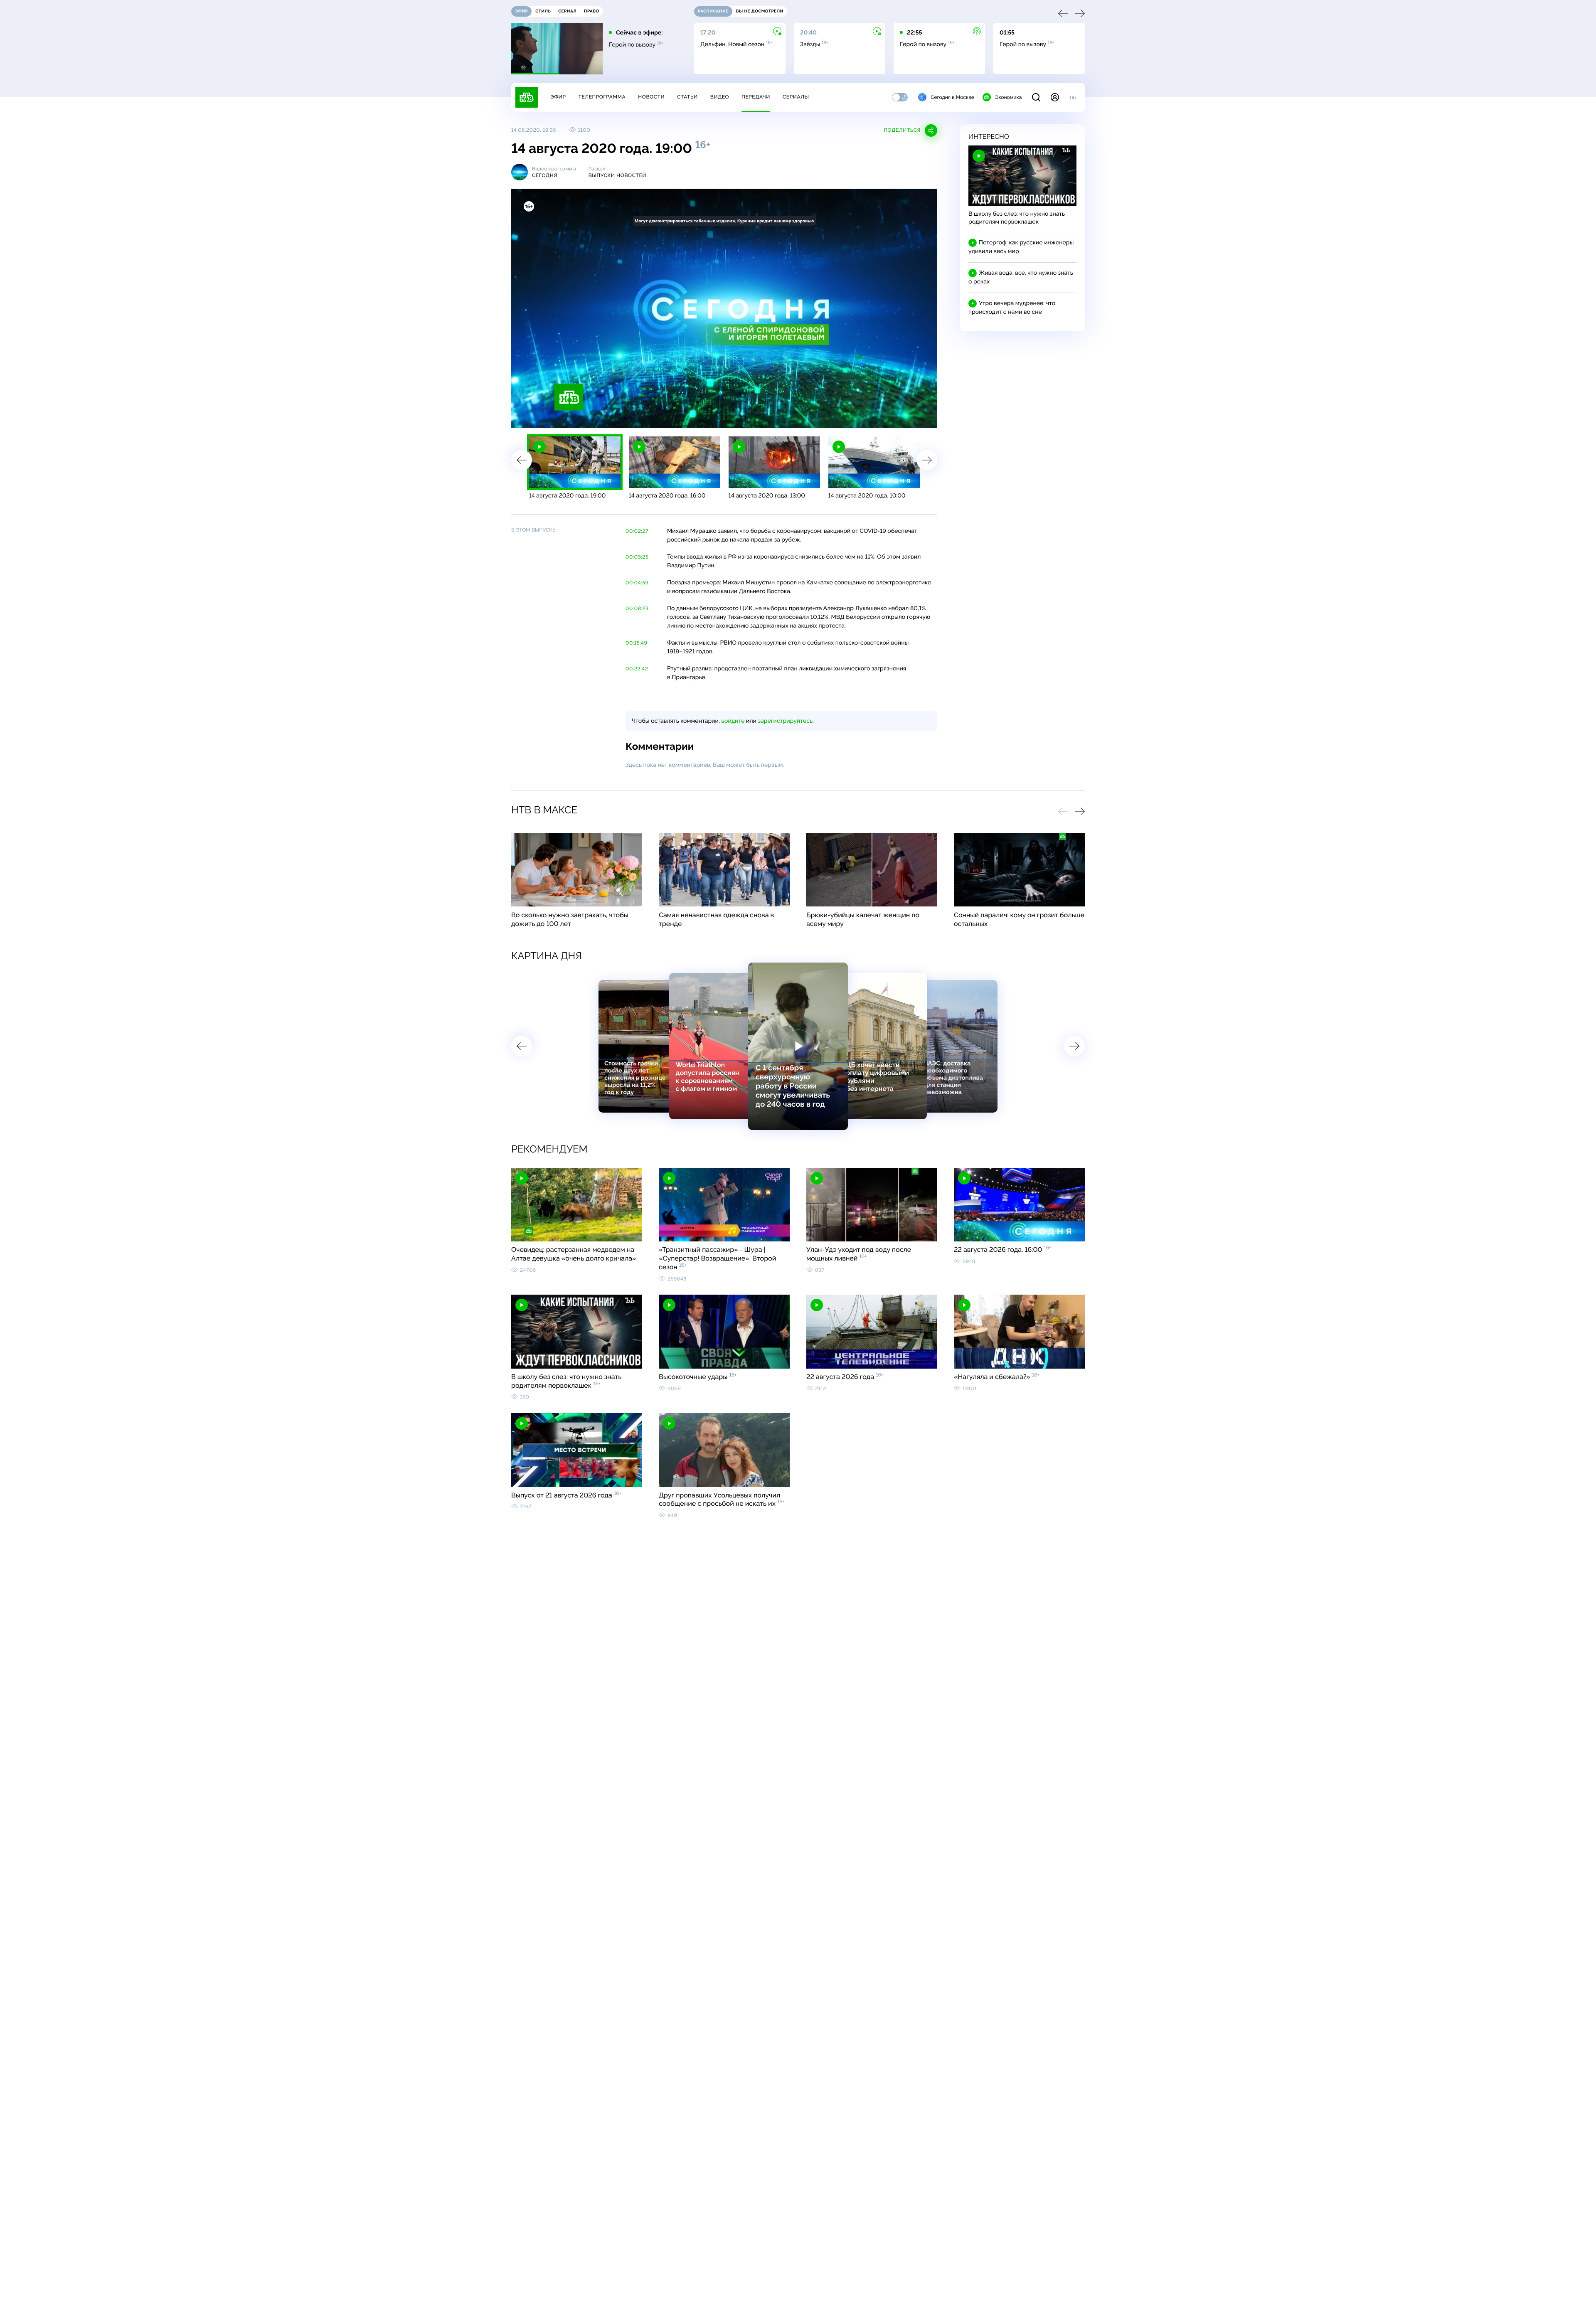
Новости (651, 97)
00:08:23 (637, 608)
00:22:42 (637, 669)
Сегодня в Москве (952, 97)
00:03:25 (637, 557)
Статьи (687, 97)
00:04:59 (637, 583)
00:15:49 (636, 643)
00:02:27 (637, 531)
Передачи (756, 97)
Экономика (1008, 97)
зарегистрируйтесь (785, 721)
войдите (733, 721)
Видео (720, 97)
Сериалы (796, 97)
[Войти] (1055, 97)
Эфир (558, 97)
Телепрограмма (602, 97)
